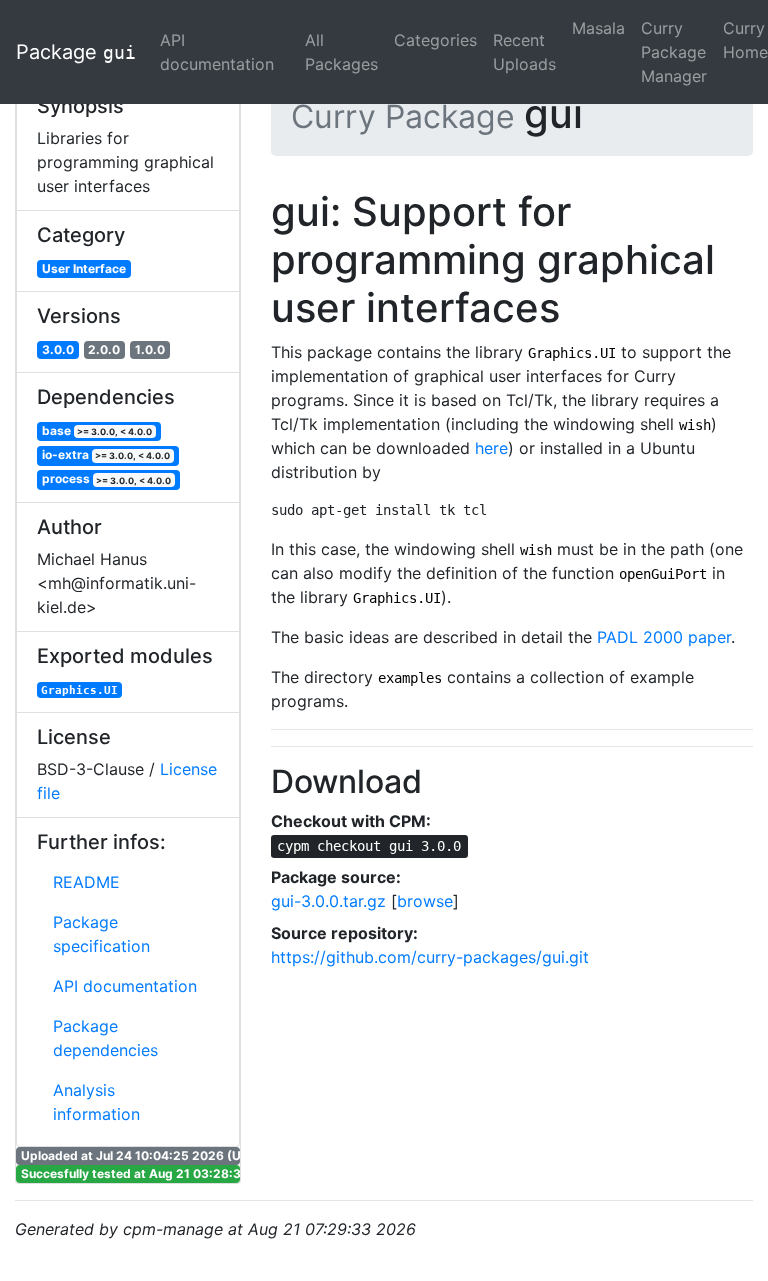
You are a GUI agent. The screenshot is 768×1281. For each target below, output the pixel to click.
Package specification (101, 934)
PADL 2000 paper (664, 637)
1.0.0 (150, 349)
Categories (435, 40)
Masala (598, 28)
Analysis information (96, 1102)
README (86, 882)
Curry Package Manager (674, 52)
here (491, 448)
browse (425, 901)
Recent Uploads (524, 52)
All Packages (341, 52)
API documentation (217, 52)
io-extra (106, 454)
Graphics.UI (79, 690)
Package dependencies (105, 1038)
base (97, 430)
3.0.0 (58, 349)
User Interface (84, 268)
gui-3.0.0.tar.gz (328, 901)
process (107, 479)
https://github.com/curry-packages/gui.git (430, 957)
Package (76, 52)
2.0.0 (104, 349)
